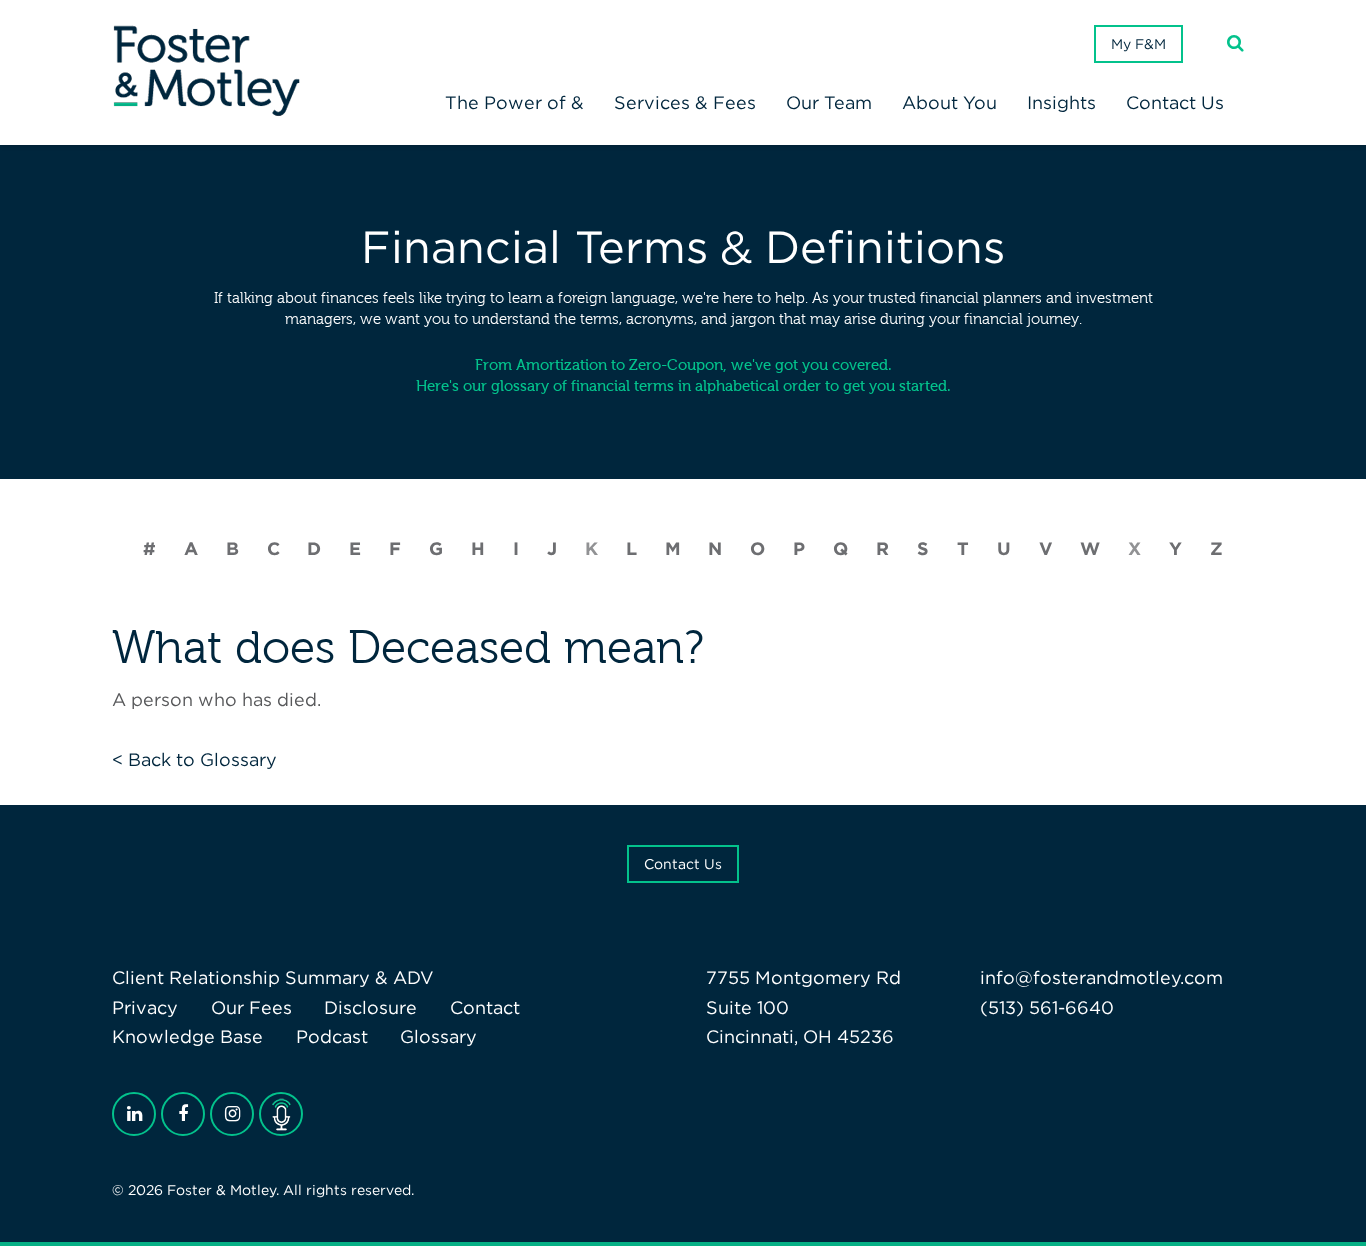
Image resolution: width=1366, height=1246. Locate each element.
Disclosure (370, 1007)
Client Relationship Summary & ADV (273, 977)
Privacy (145, 1007)
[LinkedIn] (134, 1114)
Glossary (438, 1036)
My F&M (1138, 44)
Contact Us (683, 864)
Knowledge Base (187, 1036)
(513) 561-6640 (1047, 1007)
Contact (485, 1007)
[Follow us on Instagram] (232, 1114)
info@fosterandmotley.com (1101, 977)
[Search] (1235, 43)
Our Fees (251, 1007)
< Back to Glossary (194, 759)
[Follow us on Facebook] (183, 1114)
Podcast (332, 1036)
